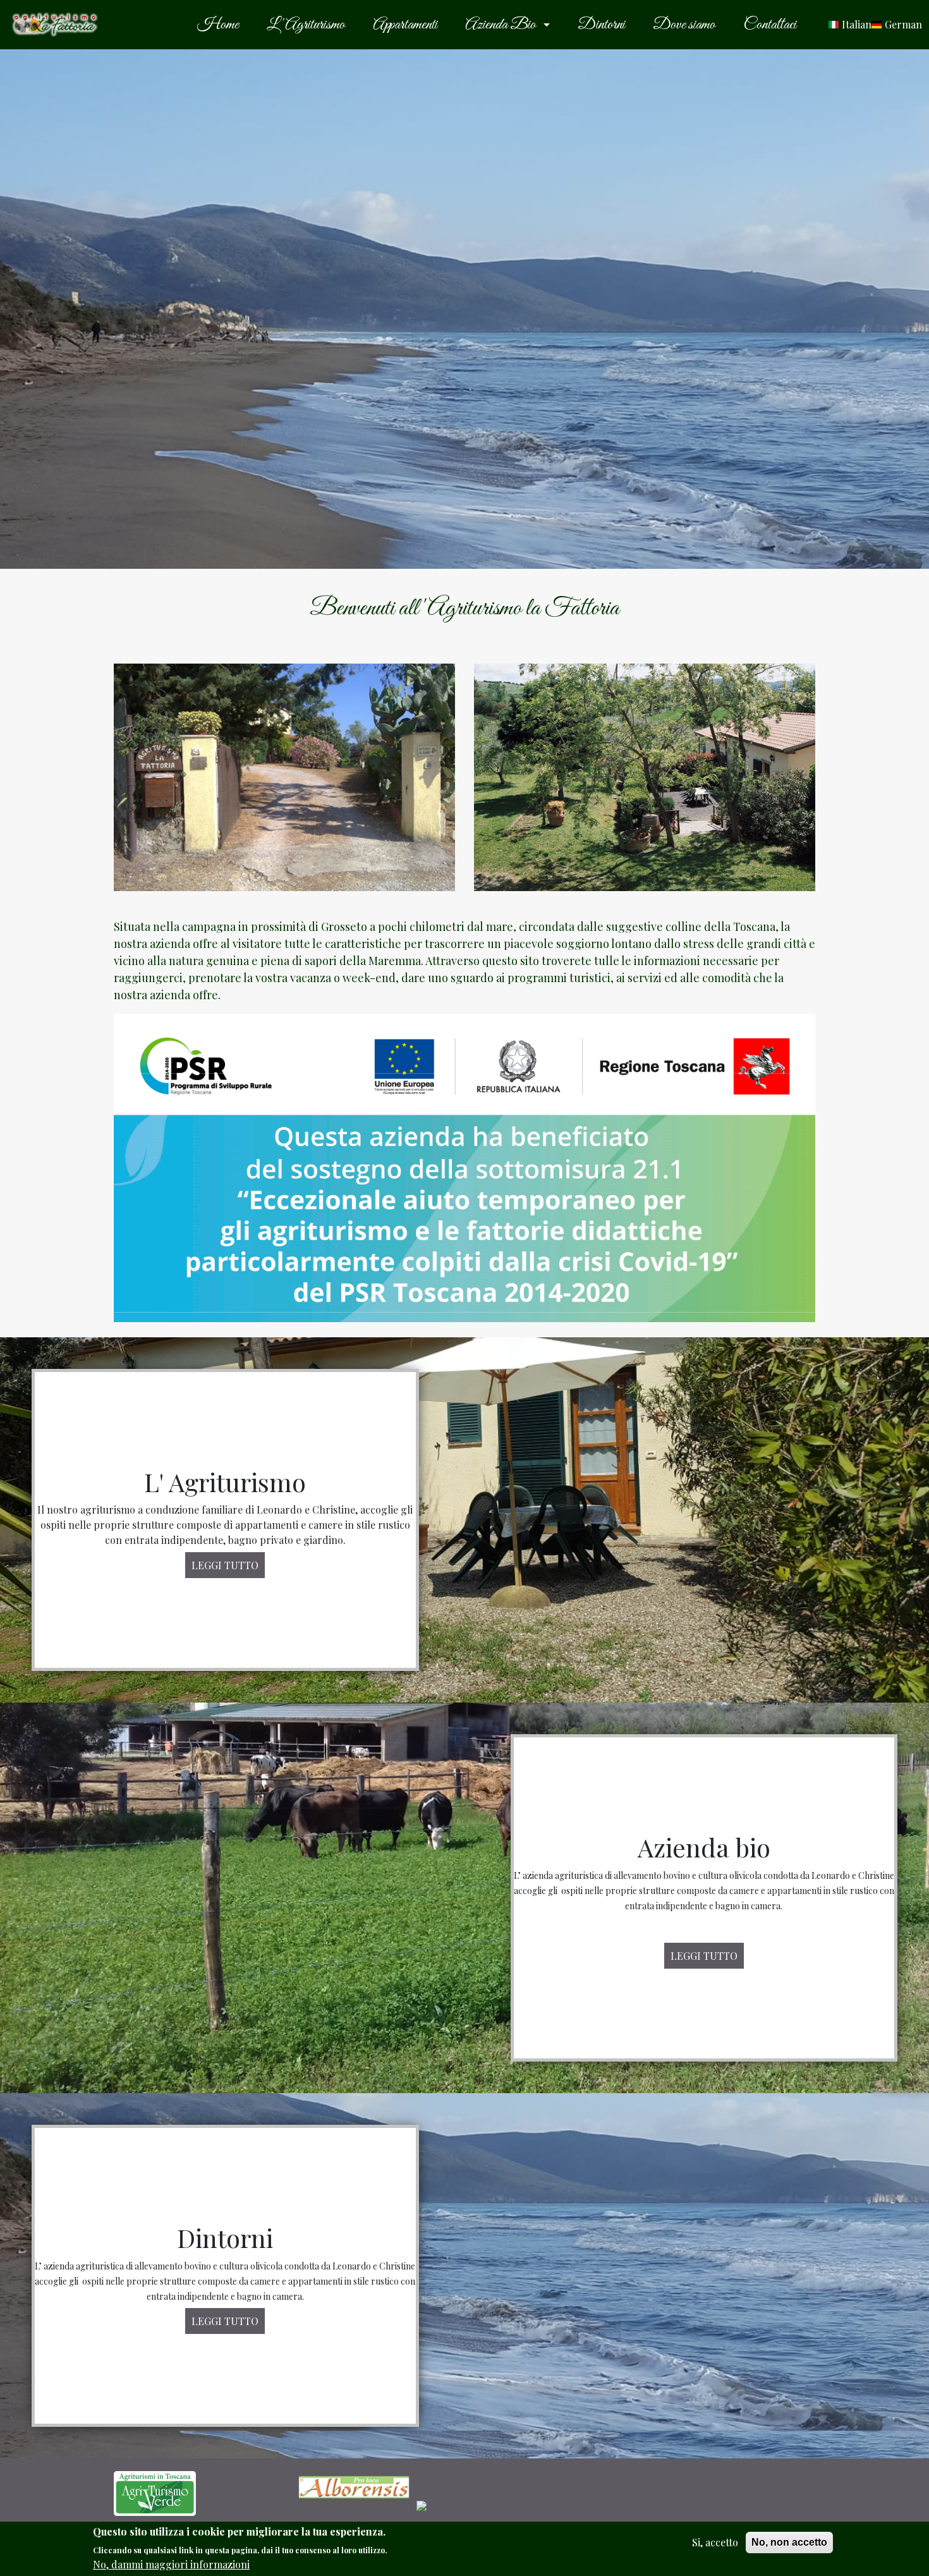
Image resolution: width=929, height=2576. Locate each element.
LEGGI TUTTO (225, 1565)
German (903, 24)
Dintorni (601, 25)
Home (218, 25)
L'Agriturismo (306, 25)
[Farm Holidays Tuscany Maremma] (155, 2492)
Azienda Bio (501, 25)
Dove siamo (684, 25)
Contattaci (770, 25)
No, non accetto (789, 2542)
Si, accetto (715, 2542)
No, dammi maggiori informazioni (171, 2564)
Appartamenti (405, 25)
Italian (857, 24)
